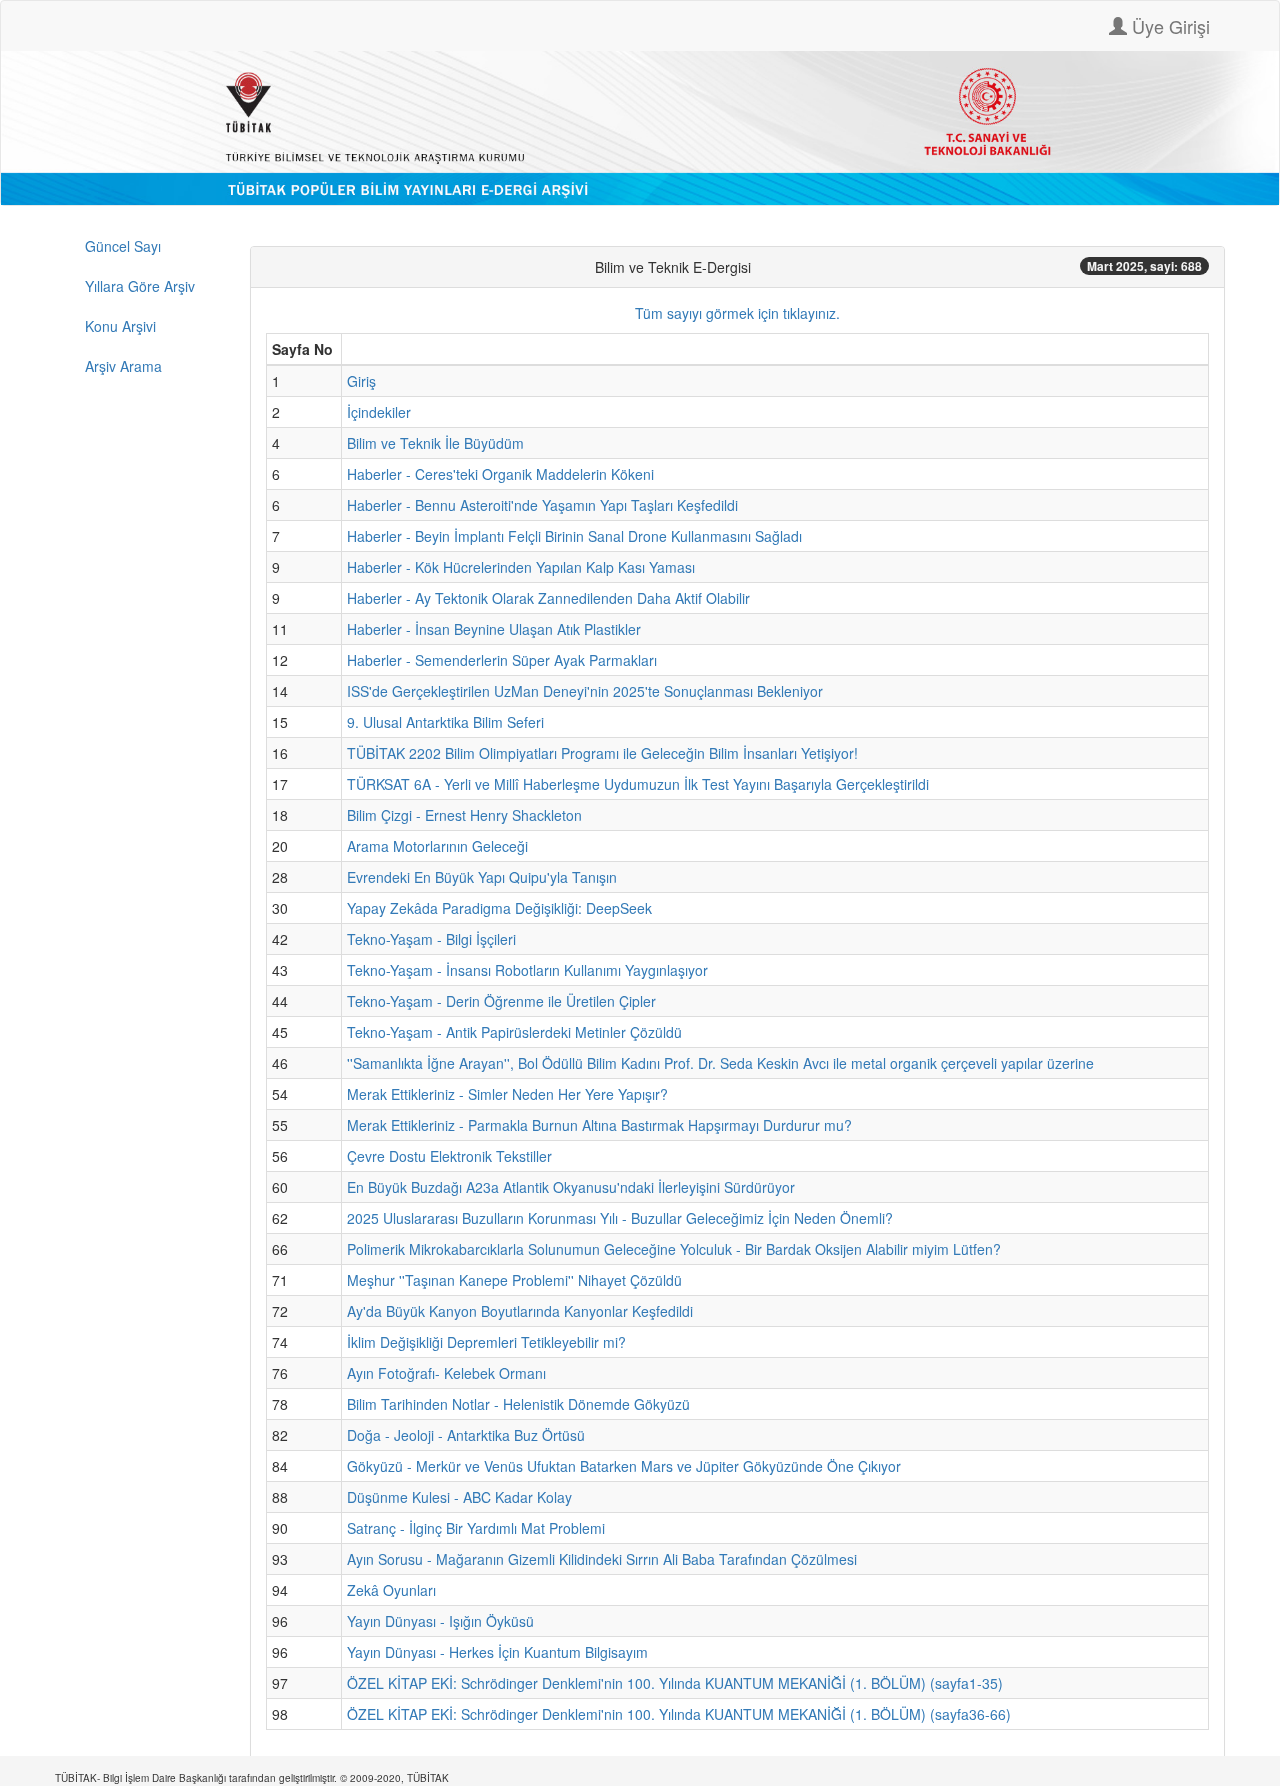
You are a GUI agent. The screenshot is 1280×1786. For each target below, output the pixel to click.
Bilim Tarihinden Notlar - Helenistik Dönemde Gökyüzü (518, 1404)
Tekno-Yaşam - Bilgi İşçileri (431, 939)
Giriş (361, 381)
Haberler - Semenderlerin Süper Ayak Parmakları (502, 660)
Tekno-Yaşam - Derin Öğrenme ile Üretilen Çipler (501, 1001)
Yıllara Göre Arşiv (140, 286)
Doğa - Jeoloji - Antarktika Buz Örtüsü (466, 1435)
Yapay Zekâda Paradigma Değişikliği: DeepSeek (499, 908)
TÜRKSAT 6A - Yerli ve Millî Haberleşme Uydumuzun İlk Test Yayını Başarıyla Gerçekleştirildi (638, 784)
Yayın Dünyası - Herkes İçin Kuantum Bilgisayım (497, 1652)
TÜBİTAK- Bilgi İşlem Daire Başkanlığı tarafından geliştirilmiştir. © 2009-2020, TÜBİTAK (252, 1778)
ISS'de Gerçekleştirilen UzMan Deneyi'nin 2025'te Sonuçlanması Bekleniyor (585, 691)
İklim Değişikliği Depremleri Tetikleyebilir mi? (486, 1342)
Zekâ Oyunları (391, 1590)
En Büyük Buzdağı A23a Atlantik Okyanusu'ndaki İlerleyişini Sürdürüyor (571, 1187)
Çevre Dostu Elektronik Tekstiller (449, 1156)
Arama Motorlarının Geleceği (437, 846)
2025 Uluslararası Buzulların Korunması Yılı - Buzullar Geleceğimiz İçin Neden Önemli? (620, 1218)
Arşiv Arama (123, 366)
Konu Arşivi (120, 326)
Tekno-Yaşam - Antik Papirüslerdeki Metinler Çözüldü (514, 1032)
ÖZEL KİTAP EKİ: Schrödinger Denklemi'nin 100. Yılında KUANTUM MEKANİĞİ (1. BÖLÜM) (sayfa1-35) (675, 1683)
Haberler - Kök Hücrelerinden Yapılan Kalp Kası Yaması (521, 567)
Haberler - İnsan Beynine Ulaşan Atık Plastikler (494, 629)
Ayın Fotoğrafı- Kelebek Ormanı (446, 1373)
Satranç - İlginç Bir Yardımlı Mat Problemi (476, 1528)
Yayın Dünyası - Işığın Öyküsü (440, 1621)
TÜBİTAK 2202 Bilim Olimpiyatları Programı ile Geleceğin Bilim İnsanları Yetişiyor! (602, 753)
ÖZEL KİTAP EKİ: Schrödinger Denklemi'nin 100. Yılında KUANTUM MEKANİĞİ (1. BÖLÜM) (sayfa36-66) (679, 1714)
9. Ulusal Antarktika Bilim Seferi (445, 722)
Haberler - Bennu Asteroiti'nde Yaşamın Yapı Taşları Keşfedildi (542, 505)
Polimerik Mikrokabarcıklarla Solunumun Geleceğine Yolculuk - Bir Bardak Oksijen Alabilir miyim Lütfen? (674, 1249)
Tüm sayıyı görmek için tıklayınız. (737, 313)
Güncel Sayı (123, 246)
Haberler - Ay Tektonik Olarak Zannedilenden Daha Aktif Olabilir (548, 598)
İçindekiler (379, 412)
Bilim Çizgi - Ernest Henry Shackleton (464, 815)
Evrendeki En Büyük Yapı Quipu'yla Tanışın (482, 877)
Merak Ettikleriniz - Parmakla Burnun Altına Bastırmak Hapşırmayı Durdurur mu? (599, 1125)
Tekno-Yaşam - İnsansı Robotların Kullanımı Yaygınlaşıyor (527, 970)
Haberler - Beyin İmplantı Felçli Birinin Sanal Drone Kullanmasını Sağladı (574, 536)
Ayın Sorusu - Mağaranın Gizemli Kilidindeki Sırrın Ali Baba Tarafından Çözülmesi (602, 1559)
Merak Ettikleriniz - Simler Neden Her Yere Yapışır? (507, 1094)
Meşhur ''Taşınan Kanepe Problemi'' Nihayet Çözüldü (514, 1280)
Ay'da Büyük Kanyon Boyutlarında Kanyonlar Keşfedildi (520, 1311)
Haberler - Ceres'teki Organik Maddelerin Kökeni (500, 474)
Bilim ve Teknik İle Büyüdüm (435, 443)
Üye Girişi (1168, 26)
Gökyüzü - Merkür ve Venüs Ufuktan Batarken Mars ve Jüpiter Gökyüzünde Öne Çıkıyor (624, 1466)
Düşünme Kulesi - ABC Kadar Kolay (459, 1497)
